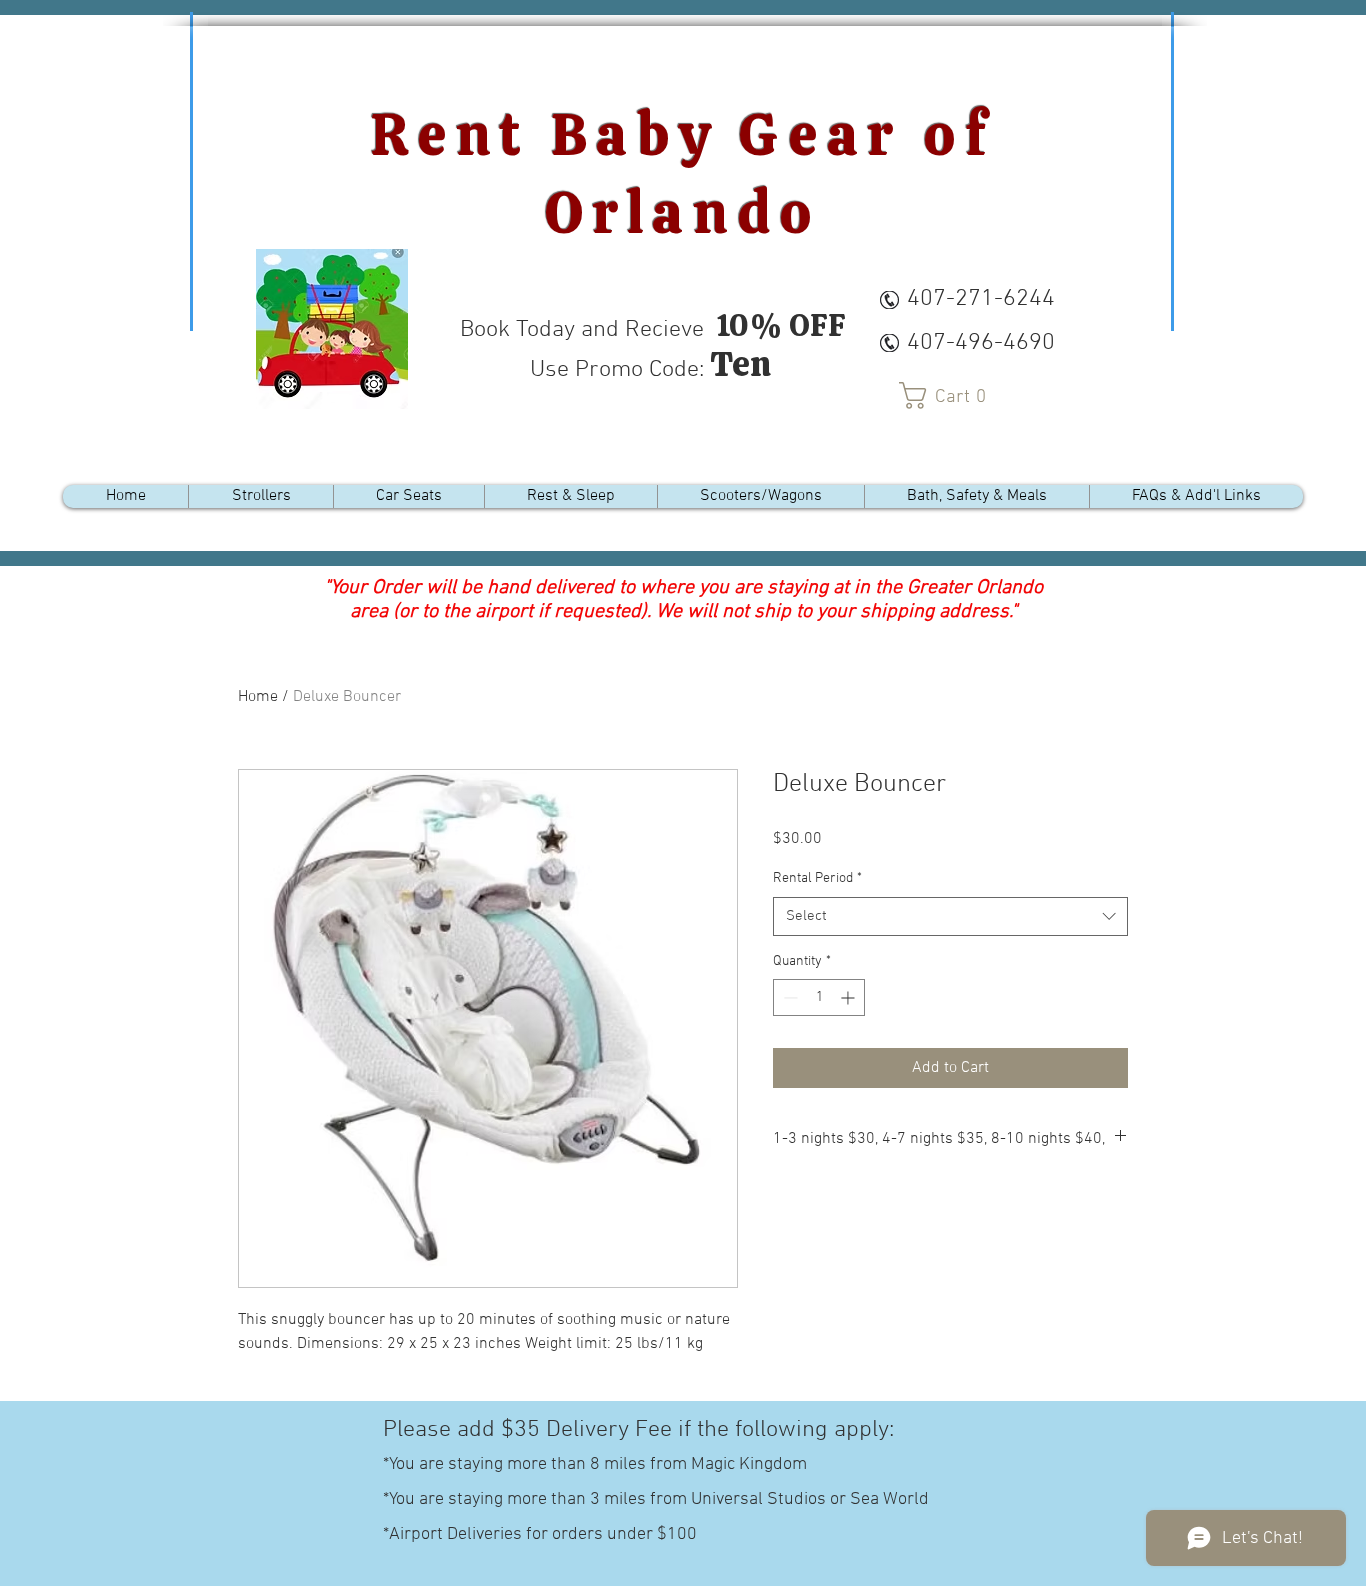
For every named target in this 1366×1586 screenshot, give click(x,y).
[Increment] (849, 997)
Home (258, 697)
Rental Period (817, 878)
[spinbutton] (819, 997)
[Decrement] (788, 997)
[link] (950, 395)
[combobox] (950, 916)
